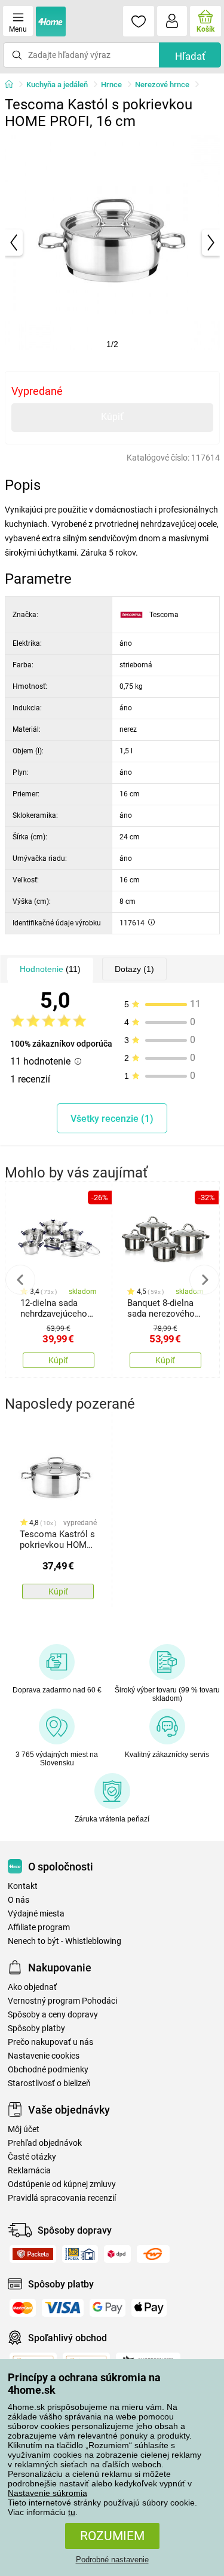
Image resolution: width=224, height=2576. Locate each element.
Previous (20, 1280)
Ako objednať (32, 1987)
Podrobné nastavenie (112, 2560)
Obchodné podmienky (48, 2070)
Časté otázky (32, 2157)
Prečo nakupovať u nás (50, 2042)
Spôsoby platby (36, 2028)
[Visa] (63, 2308)
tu (72, 2512)
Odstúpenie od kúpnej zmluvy (62, 2184)
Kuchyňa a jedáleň (57, 85)
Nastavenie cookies (44, 2056)
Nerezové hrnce (162, 85)
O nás (19, 1900)
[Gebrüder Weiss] (153, 2254)
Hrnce (111, 85)
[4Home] (13, 85)
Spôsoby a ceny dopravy (53, 2015)
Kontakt (23, 1886)
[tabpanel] (112, 243)
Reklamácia (29, 2171)
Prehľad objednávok (45, 2143)
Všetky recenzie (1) (112, 1119)
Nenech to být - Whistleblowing (65, 1941)
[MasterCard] (23, 2308)
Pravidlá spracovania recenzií (62, 2198)
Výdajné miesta (36, 1914)
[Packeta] (33, 2254)
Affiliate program (39, 1928)
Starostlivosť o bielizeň (49, 2083)
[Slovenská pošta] (80, 2254)
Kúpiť (112, 417)
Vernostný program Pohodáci (62, 2001)
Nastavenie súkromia (47, 2493)
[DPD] (117, 2254)
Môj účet (24, 2129)
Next (204, 1280)
